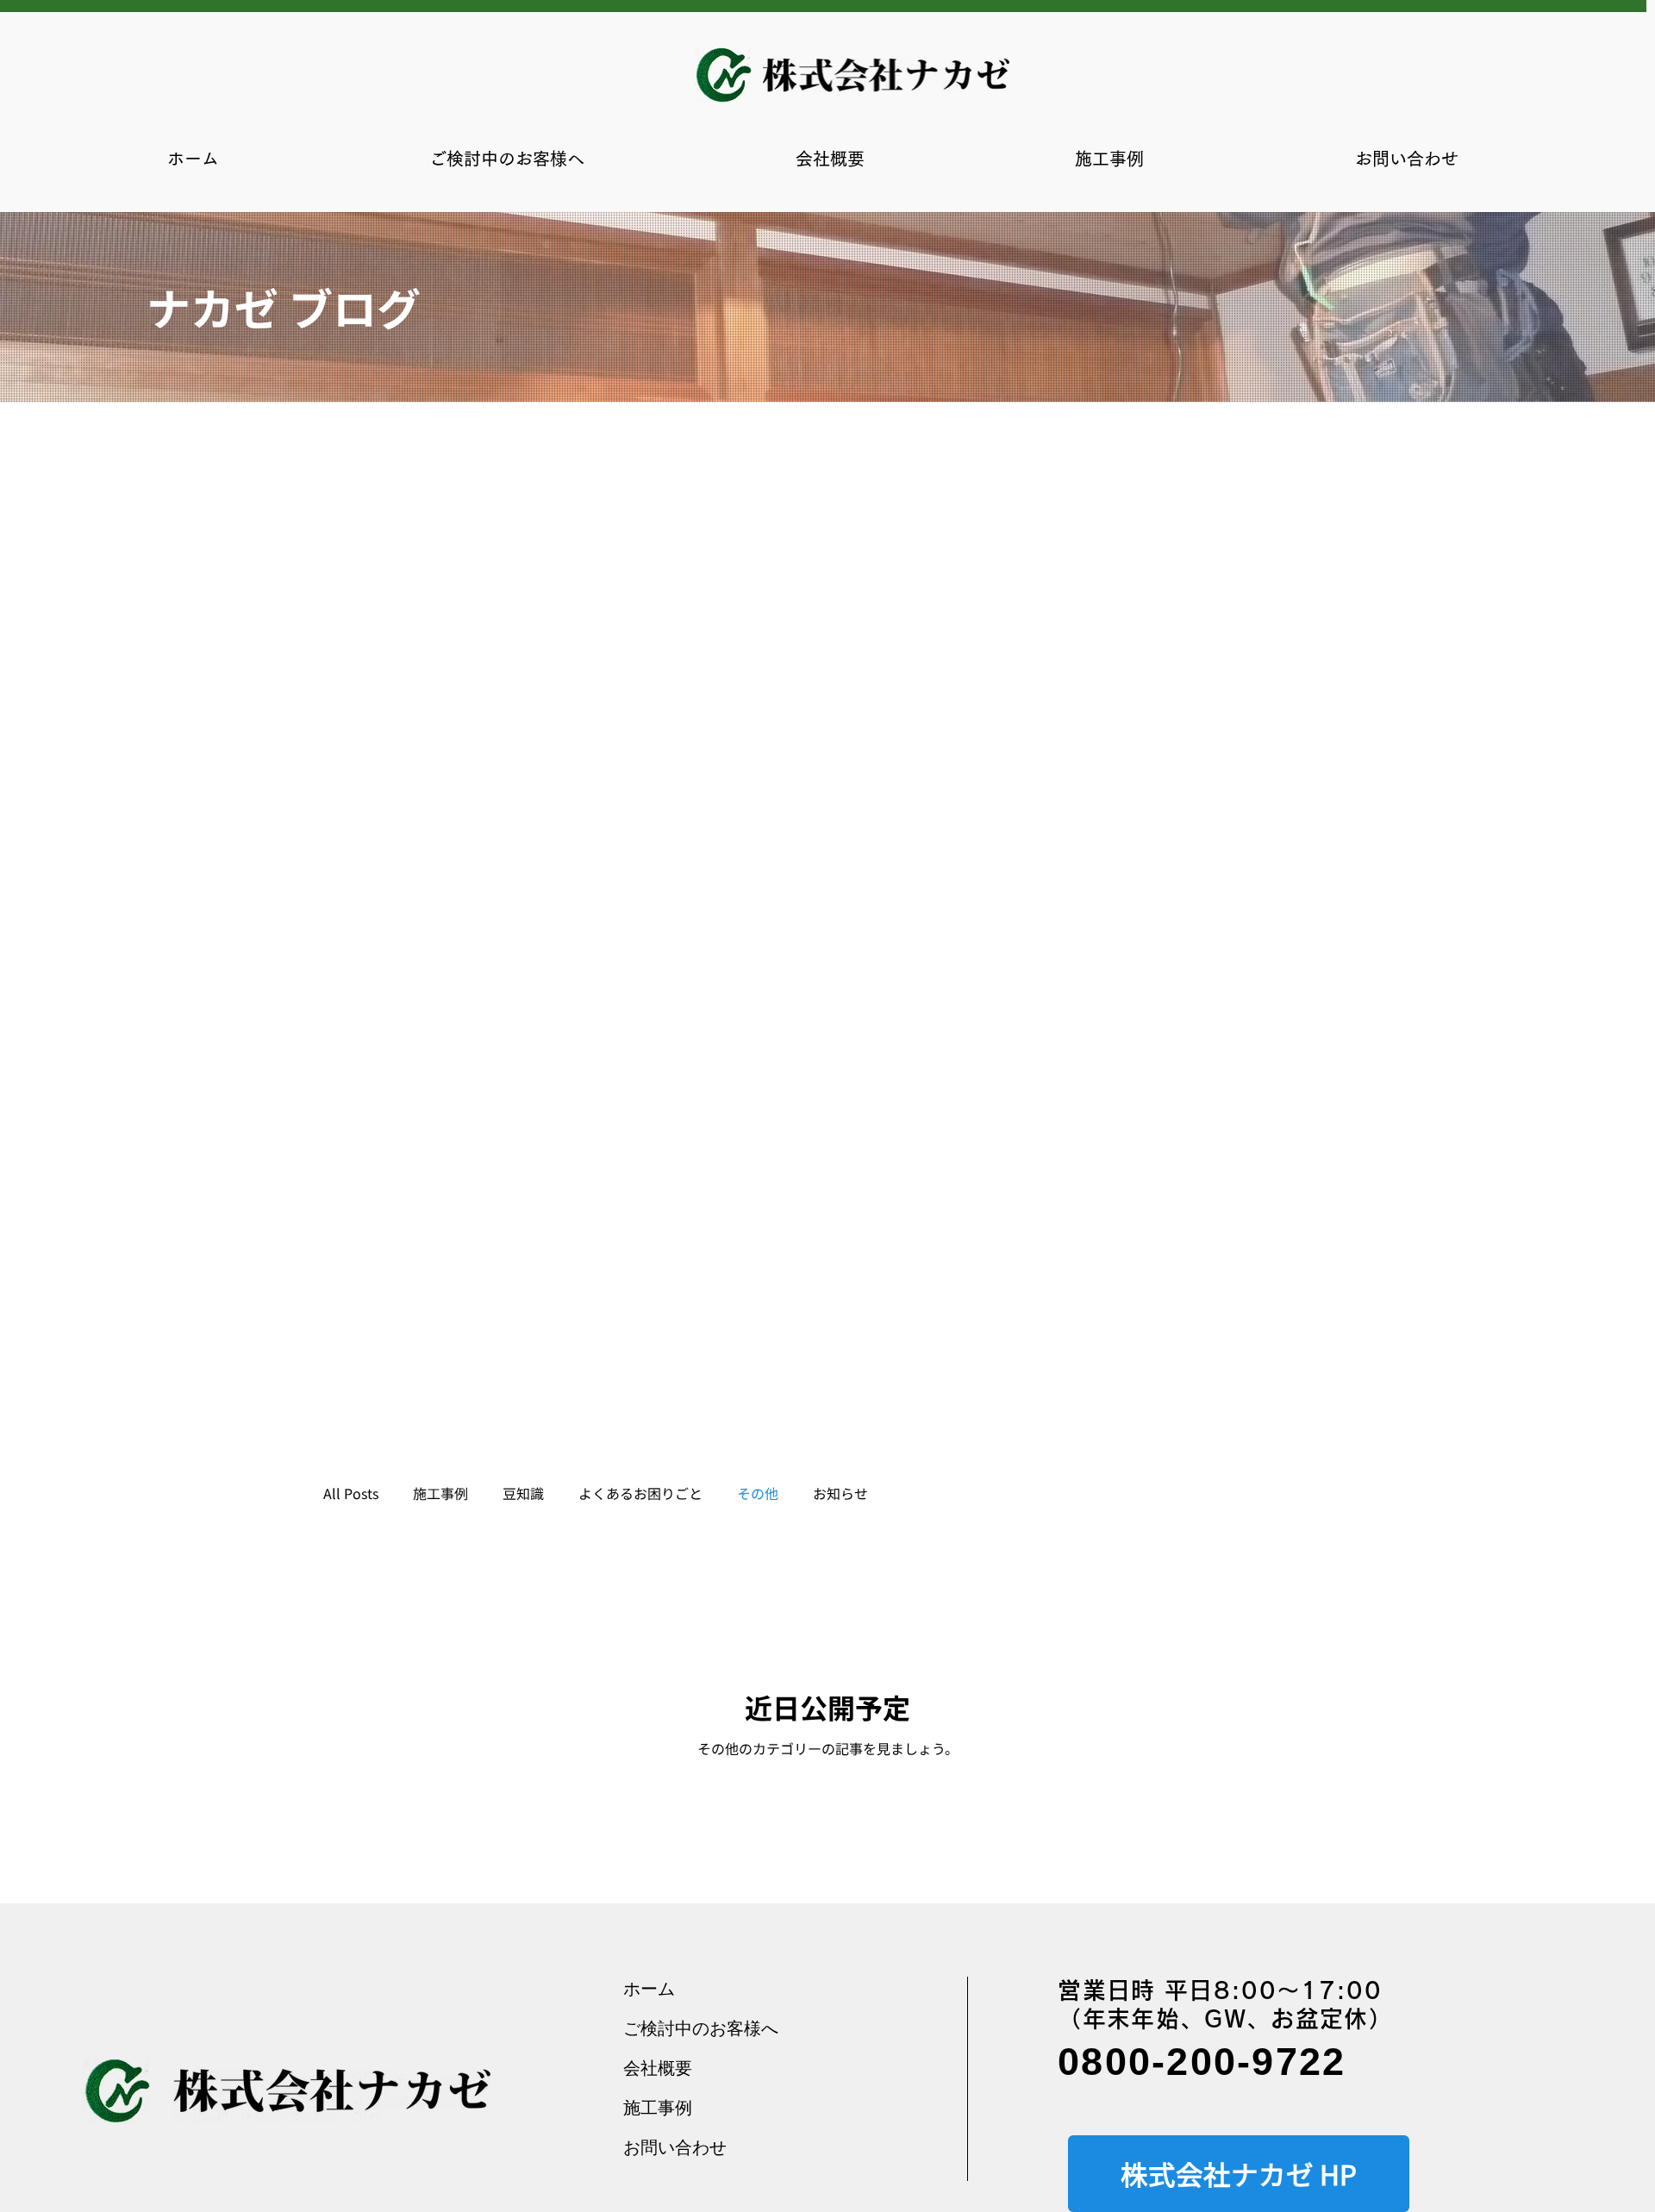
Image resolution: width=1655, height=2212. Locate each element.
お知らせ (840, 1493)
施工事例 (440, 1493)
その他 (758, 1493)
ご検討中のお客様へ (701, 2028)
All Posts (351, 1493)
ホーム (649, 1988)
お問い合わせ (675, 2147)
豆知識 (523, 1493)
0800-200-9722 (1202, 2062)
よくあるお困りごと (640, 1493)
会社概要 (658, 2068)
